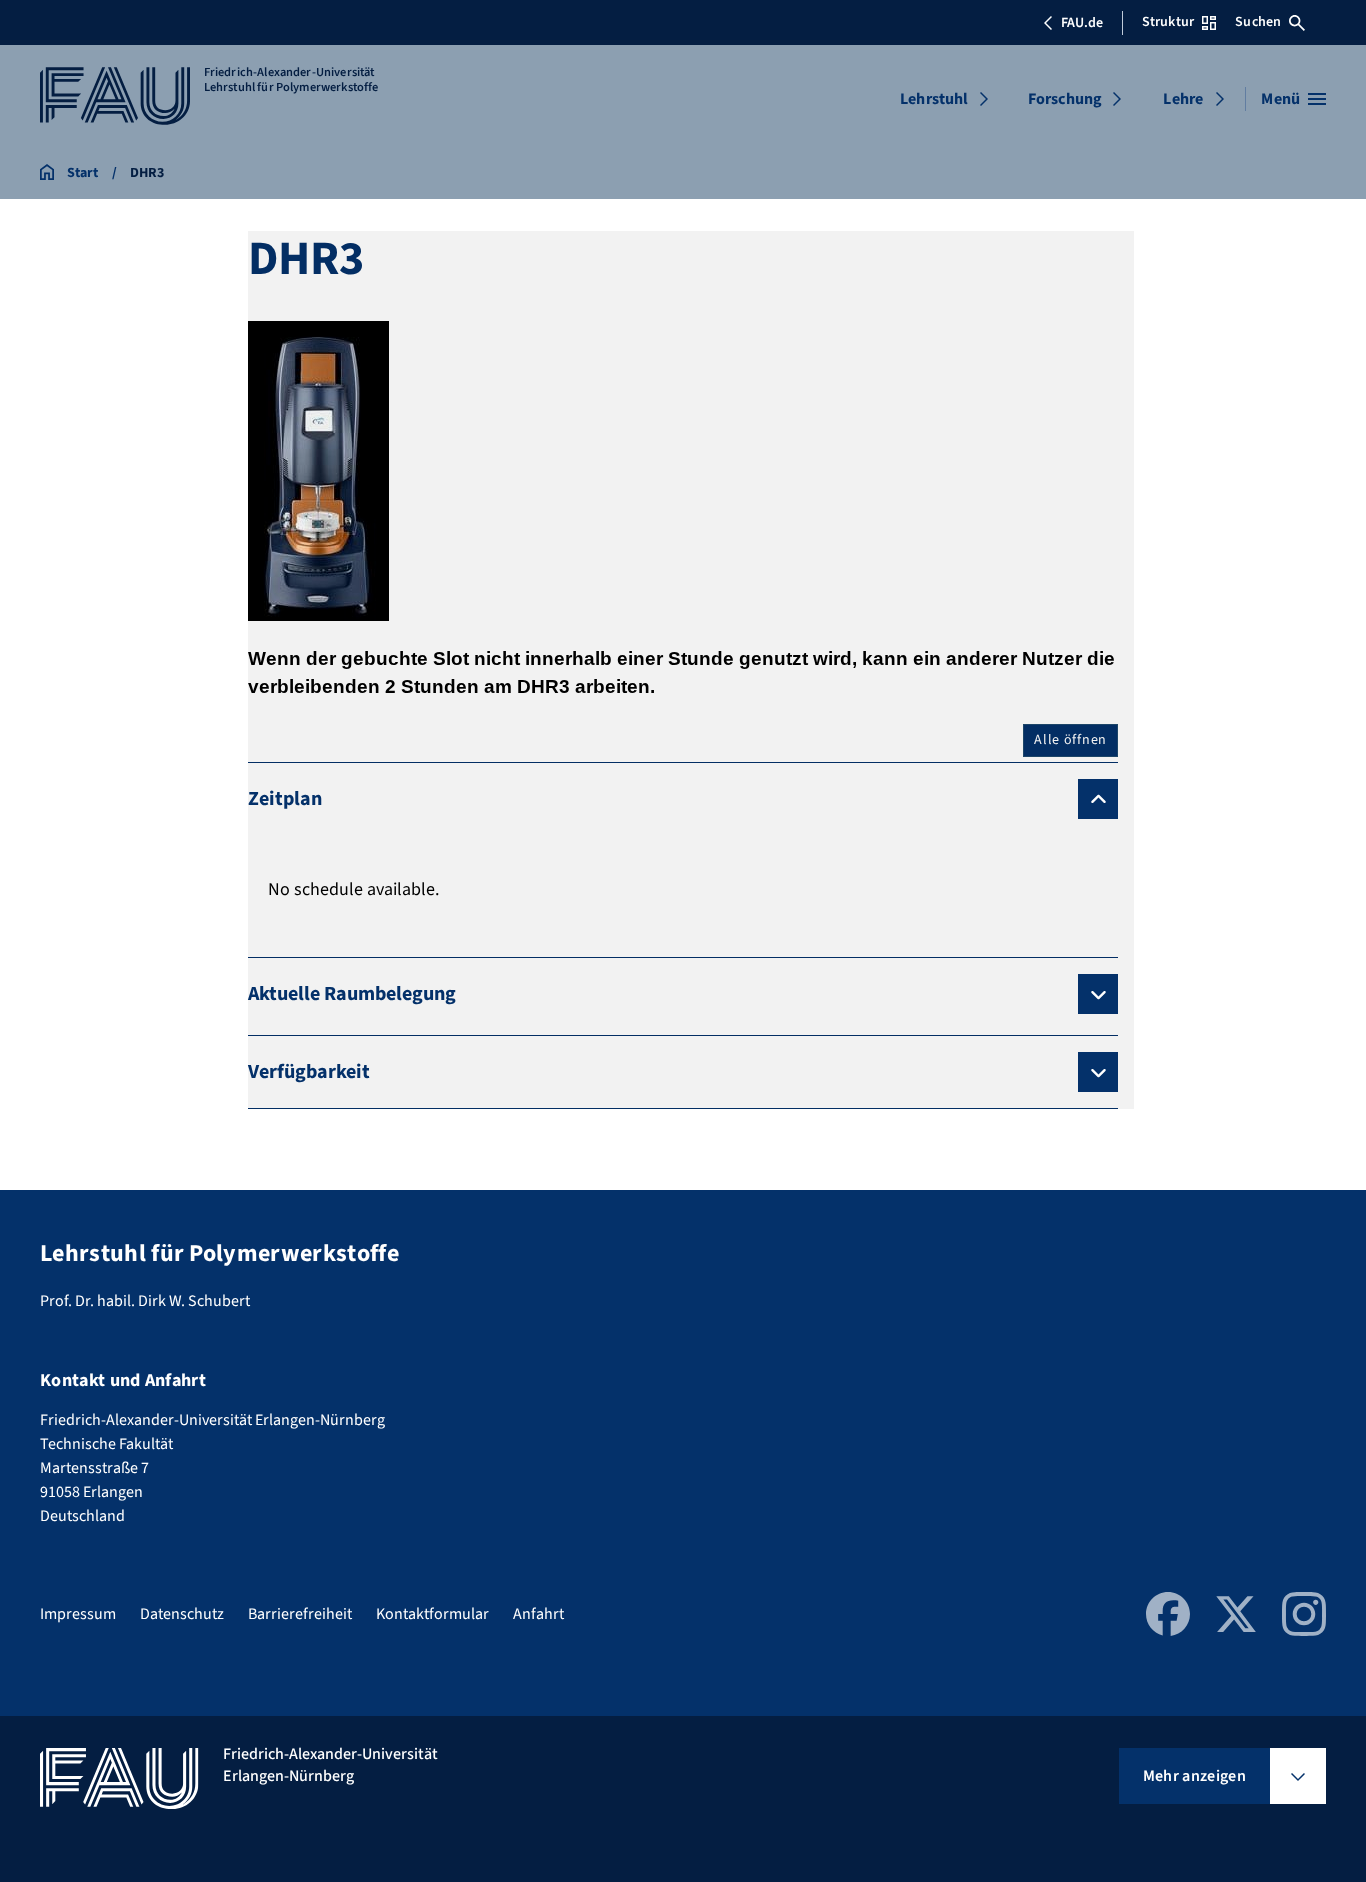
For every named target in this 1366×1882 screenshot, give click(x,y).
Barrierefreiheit (300, 1614)
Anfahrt (538, 1614)
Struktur (1168, 22)
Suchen (1258, 22)
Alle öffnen (1070, 740)
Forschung (1065, 99)
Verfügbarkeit (309, 1072)
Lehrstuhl (934, 99)
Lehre (1183, 99)
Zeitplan (285, 799)
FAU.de (1082, 23)
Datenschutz (182, 1614)
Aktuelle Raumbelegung (352, 994)
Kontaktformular (432, 1614)
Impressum (78, 1614)
